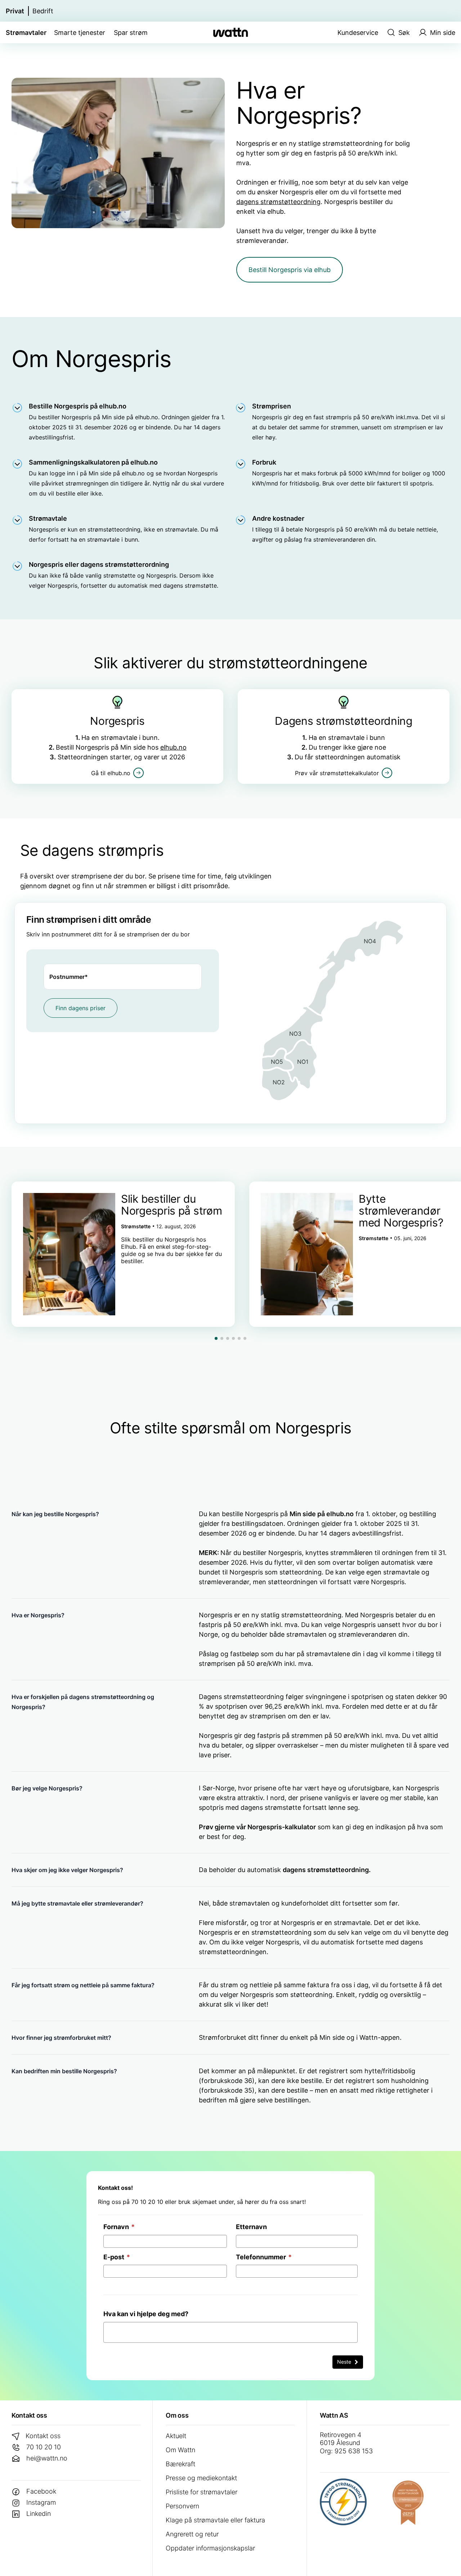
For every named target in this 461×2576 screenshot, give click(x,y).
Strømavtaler (26, 33)
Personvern (182, 2506)
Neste (345, 2362)
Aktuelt (176, 2436)
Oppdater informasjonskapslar (210, 2548)
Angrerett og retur (192, 2534)
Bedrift (43, 11)
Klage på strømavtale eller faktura (215, 2520)
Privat (15, 11)
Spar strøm (131, 33)
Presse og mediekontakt (201, 2478)
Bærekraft (180, 2464)
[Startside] (230, 32)
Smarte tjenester (80, 33)
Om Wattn (180, 2450)
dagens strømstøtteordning (278, 202)
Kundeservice (358, 33)
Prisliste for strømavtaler (202, 2492)
